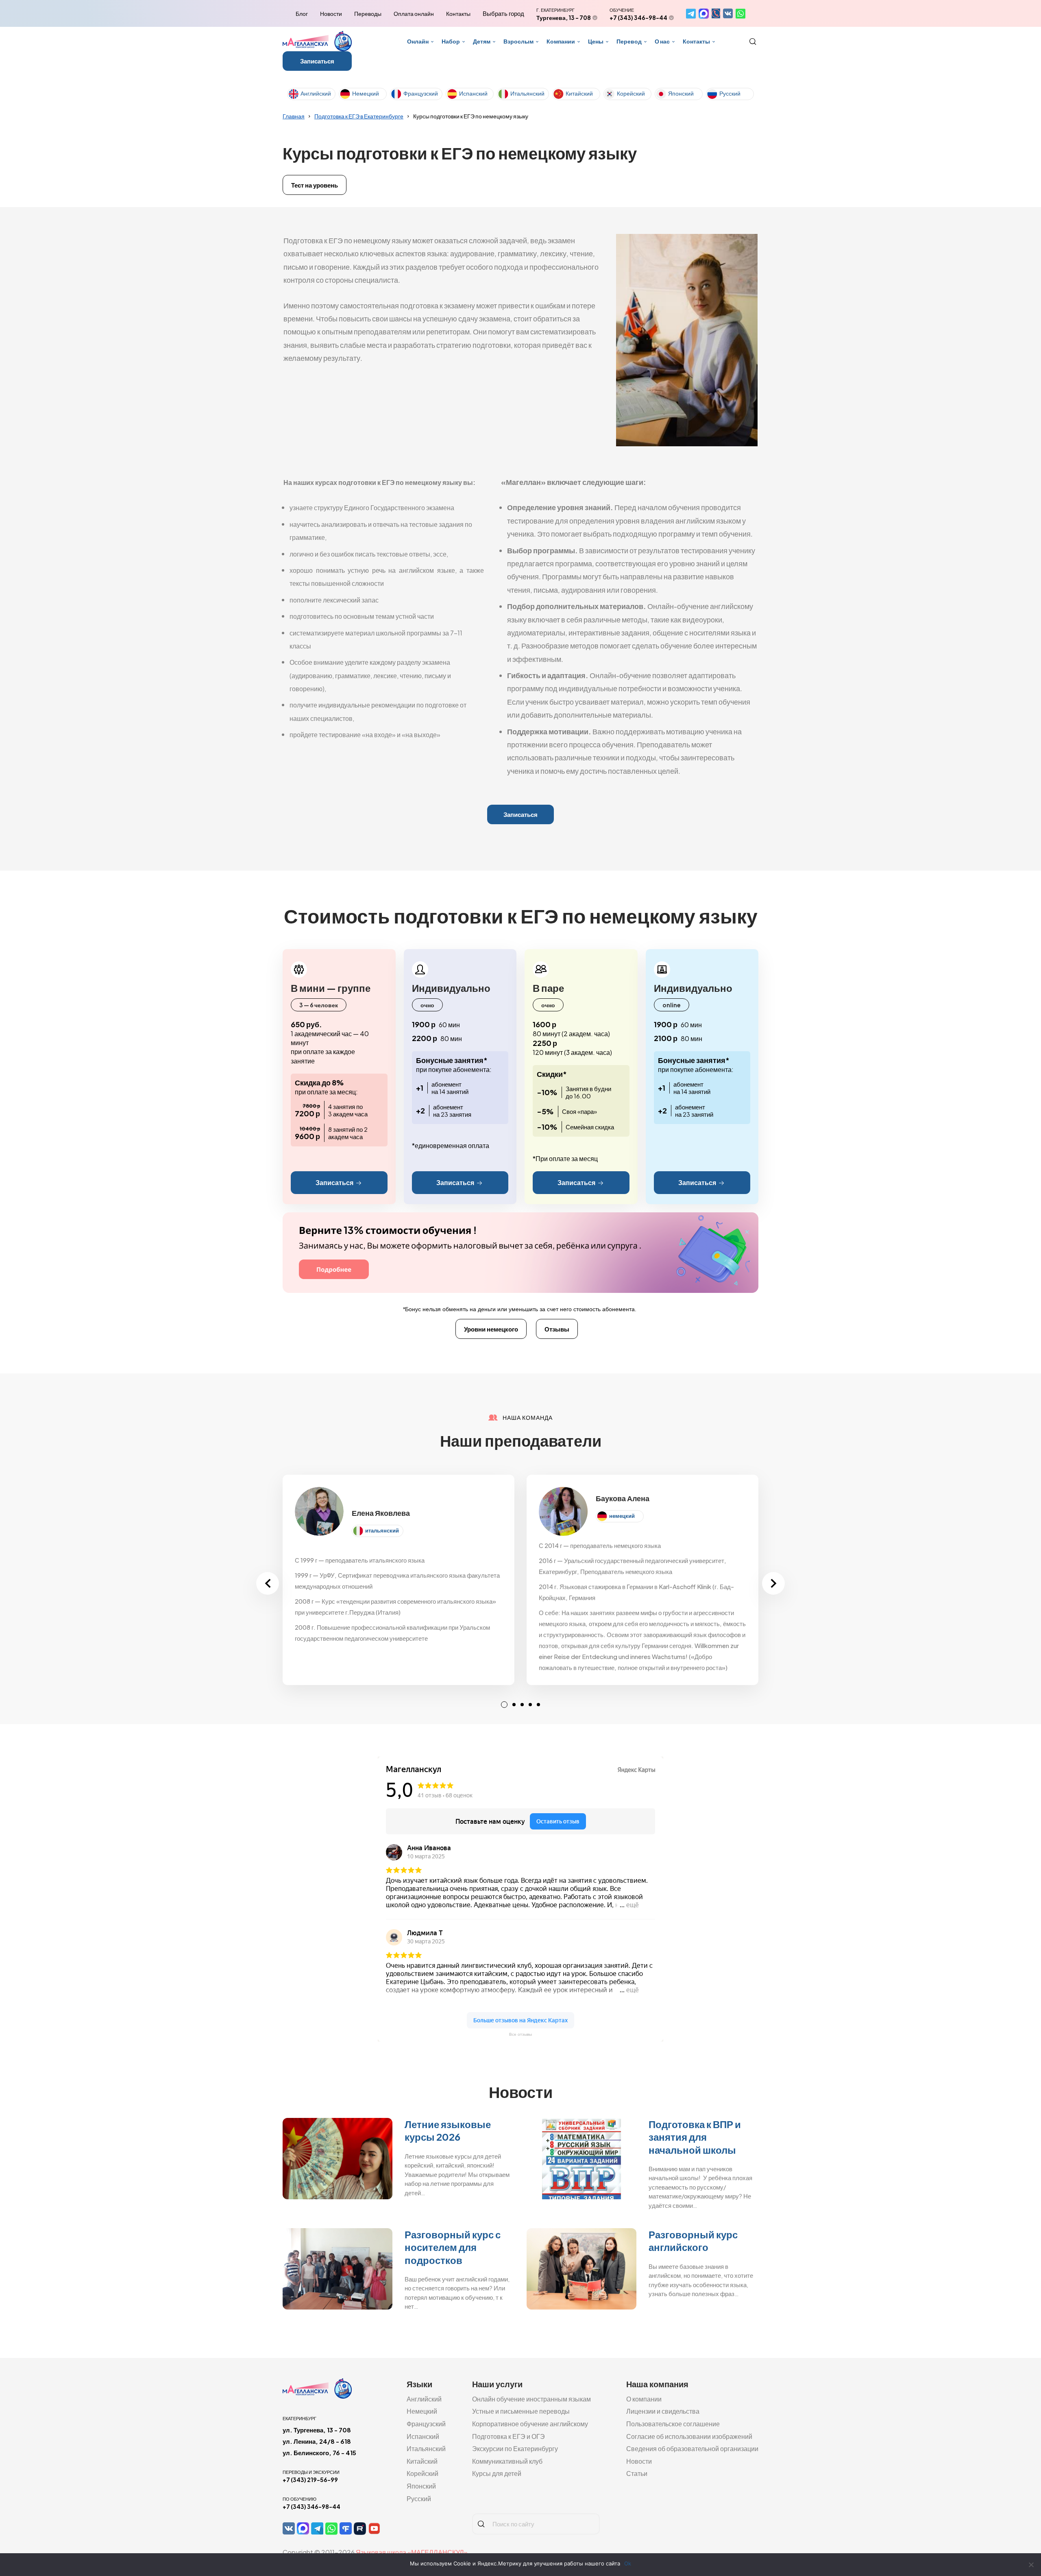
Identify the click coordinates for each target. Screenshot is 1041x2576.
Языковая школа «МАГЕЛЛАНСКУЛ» (412, 2552)
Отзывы (557, 1329)
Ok (628, 2563)
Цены (596, 41)
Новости (331, 13)
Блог (302, 13)
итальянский (382, 1530)
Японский (681, 93)
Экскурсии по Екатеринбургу (515, 2448)
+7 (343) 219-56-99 (310, 2480)
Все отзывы (520, 2034)
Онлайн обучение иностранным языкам (531, 2399)
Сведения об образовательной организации (692, 2448)
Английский (316, 93)
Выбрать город (503, 13)
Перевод (629, 41)
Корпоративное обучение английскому (530, 2424)
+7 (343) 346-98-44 (638, 17)
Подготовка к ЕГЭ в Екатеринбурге (359, 116)
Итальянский (527, 93)
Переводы (368, 13)
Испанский (473, 93)
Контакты (458, 13)
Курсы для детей (497, 2473)
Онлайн (418, 41)
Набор (451, 41)
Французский (421, 93)
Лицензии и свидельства (663, 2411)
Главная (294, 116)
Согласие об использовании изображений (689, 2436)
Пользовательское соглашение (673, 2424)
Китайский (579, 93)
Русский (730, 93)
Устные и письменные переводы (521, 2411)
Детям (482, 41)
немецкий (622, 1516)
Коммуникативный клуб (507, 2461)
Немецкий (366, 93)
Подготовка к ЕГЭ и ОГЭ (509, 2436)
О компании (644, 2399)
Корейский (631, 93)
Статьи (637, 2473)
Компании (561, 41)
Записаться (317, 61)
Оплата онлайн (414, 13)
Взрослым (518, 41)
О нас (662, 41)
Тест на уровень (315, 185)
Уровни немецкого (491, 1329)
